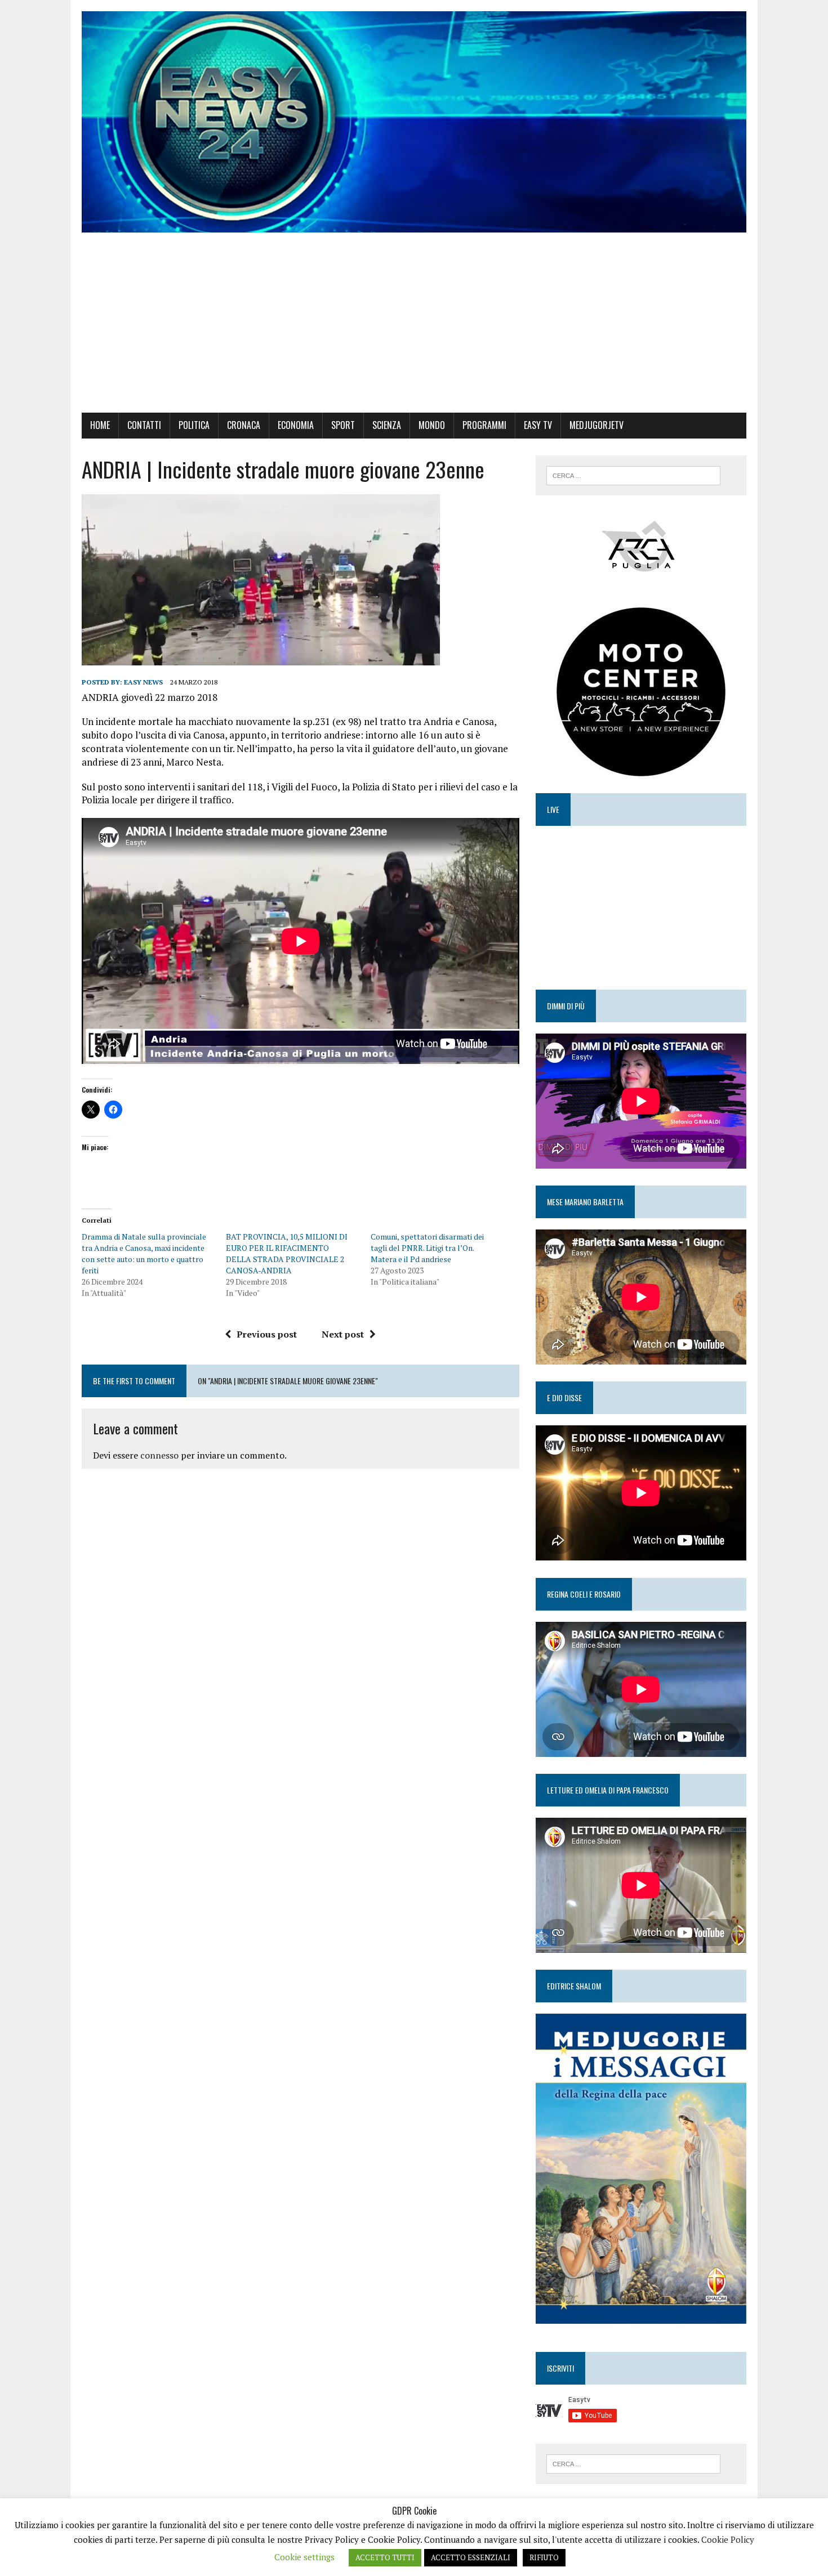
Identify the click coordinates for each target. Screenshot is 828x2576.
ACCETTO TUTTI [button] (385, 2557)
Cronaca (244, 425)
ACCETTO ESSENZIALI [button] (471, 2557)
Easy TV (538, 425)
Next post (343, 1334)
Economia (296, 425)
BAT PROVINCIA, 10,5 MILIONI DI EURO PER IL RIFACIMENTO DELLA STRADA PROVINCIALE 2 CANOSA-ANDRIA (287, 1253)
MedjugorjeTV (596, 425)
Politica (194, 425)
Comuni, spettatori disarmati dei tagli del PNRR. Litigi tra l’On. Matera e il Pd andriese (427, 1248)
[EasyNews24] (414, 122)
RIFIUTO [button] (544, 2557)
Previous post (267, 1334)
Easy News (143, 682)
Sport (343, 425)
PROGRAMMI (484, 425)
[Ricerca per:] (633, 475)
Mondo (432, 425)
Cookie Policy (728, 2539)
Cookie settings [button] (304, 2557)
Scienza (387, 425)
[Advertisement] (414, 328)
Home (100, 425)
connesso (159, 1455)
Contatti (144, 425)
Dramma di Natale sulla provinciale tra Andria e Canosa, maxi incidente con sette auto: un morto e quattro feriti (144, 1253)
